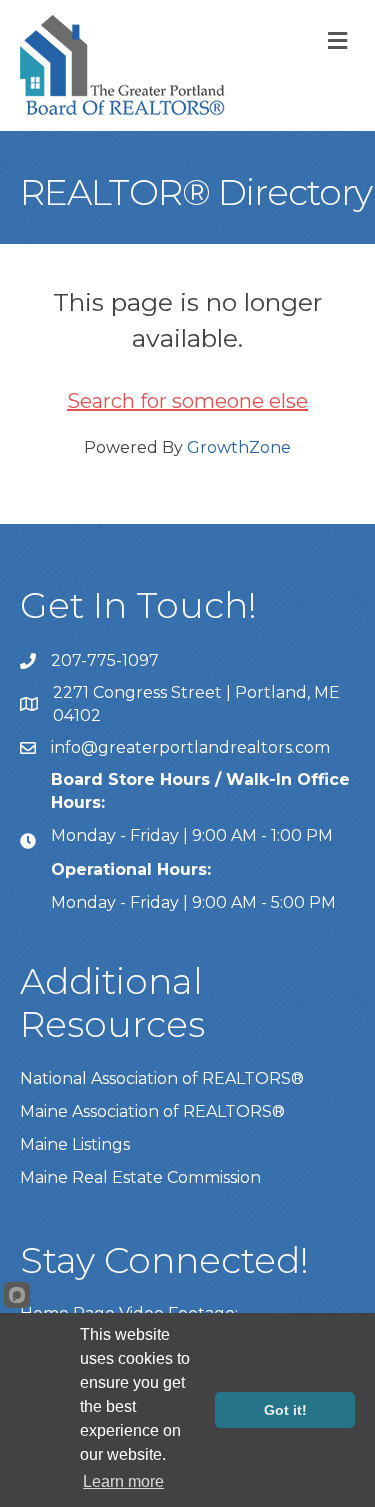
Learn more (123, 1481)
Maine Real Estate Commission (140, 1177)
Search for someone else (187, 401)
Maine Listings (75, 1144)
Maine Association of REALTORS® (152, 1111)
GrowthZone (239, 447)
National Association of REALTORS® (162, 1078)
